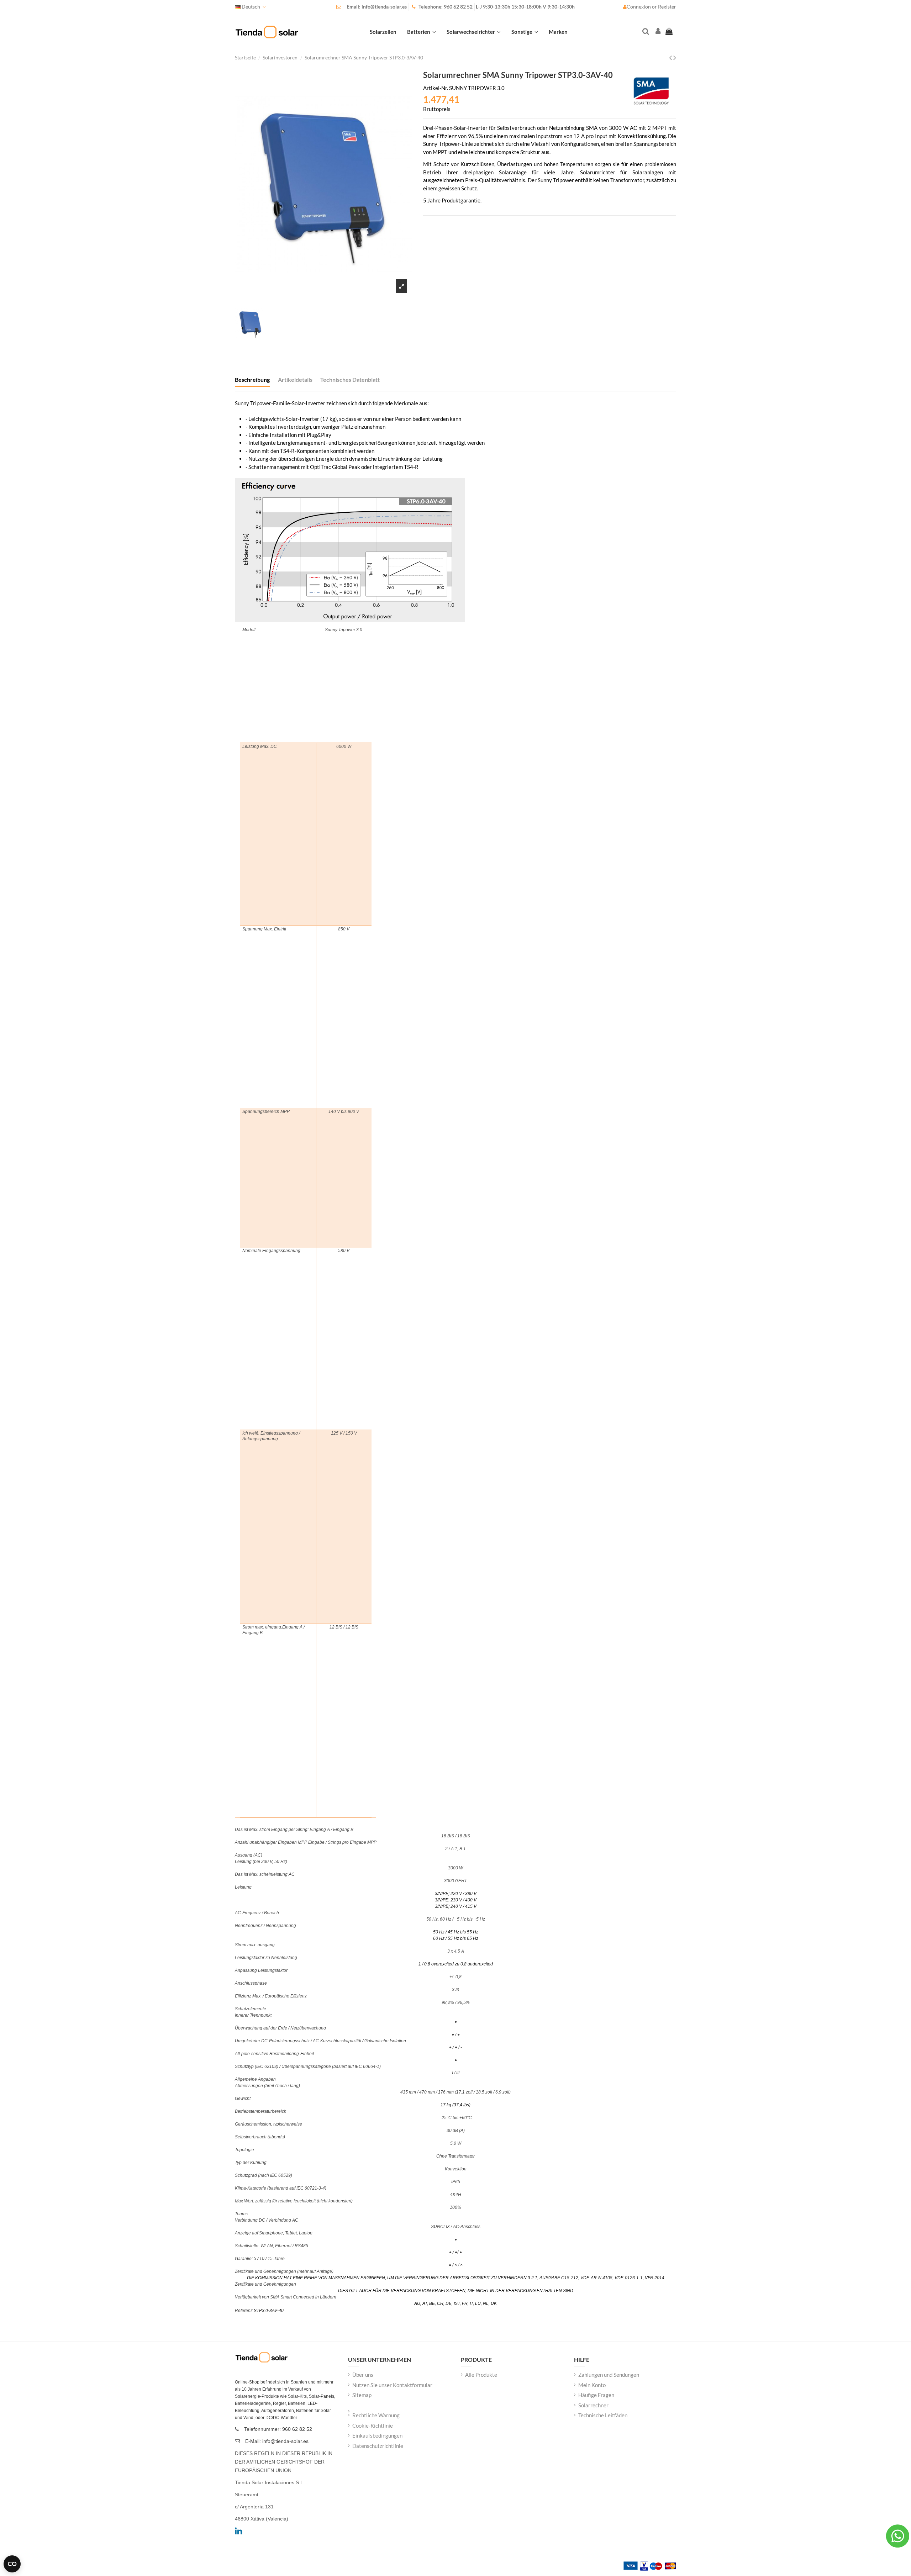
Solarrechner (593, 2405)
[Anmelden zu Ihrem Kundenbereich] (657, 32)
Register (667, 7)
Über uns (363, 2375)
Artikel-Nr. (436, 88)
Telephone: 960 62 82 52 (446, 7)
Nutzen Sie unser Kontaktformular (392, 2385)
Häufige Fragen (596, 2395)
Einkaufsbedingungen (377, 2435)
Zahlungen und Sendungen (609, 2375)
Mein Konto (592, 2385)
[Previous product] (671, 57)
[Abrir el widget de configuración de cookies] (12, 2564)
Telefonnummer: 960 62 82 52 (278, 2429)
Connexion (639, 7)
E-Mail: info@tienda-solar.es (277, 2441)
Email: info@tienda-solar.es (377, 7)
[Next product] (675, 57)
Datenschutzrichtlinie (378, 2446)
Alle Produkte (481, 2375)
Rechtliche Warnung (376, 2415)
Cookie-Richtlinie (373, 2425)
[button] (525, 32)
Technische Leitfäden (603, 2415)
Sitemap (362, 2395)
